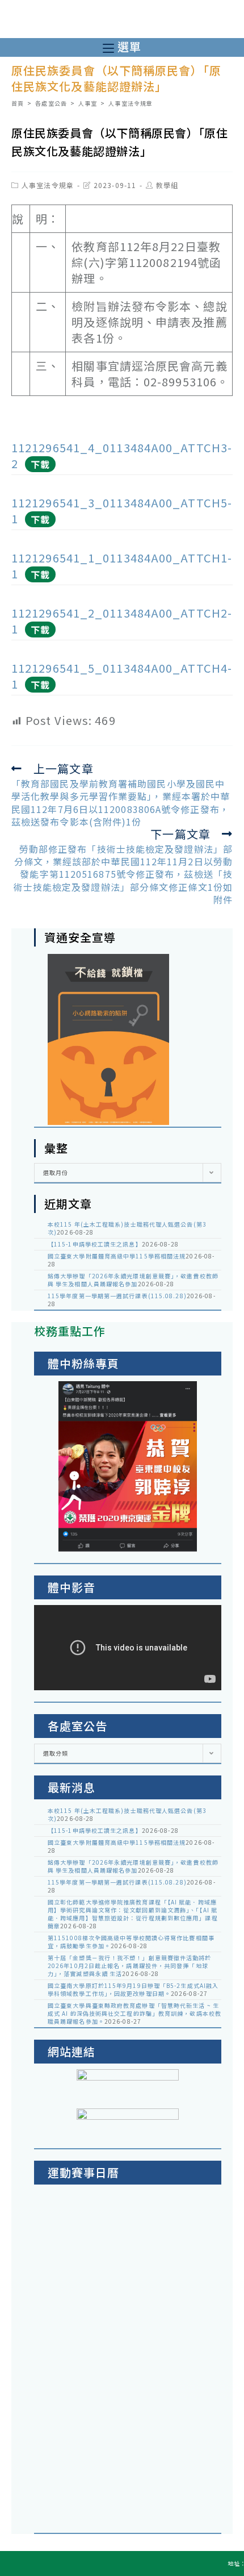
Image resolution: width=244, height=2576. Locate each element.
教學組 (167, 185)
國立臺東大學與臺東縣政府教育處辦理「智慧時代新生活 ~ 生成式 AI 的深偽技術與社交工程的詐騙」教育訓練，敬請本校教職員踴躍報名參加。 (134, 2013)
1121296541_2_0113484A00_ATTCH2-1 (122, 621)
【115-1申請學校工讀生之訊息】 (95, 1244)
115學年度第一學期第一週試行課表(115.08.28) (117, 1296)
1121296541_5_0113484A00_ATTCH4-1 (122, 676)
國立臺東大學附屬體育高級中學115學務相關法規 (117, 1256)
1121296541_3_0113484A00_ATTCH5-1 (122, 510)
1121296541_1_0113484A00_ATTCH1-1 (122, 566)
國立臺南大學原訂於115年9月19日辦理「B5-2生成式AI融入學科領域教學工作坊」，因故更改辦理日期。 (133, 1989)
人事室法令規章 (48, 185)
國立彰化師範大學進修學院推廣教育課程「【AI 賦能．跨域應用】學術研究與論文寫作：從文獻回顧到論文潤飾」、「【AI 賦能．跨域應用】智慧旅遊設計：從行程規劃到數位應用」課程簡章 (133, 1914)
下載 (40, 464)
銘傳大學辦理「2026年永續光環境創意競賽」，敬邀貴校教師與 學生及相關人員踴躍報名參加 (133, 1280)
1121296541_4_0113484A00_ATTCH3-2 (122, 455)
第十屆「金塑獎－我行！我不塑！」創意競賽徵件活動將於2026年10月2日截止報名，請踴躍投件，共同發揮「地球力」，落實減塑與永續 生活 (130, 1966)
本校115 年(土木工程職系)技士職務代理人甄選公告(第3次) (127, 1228)
